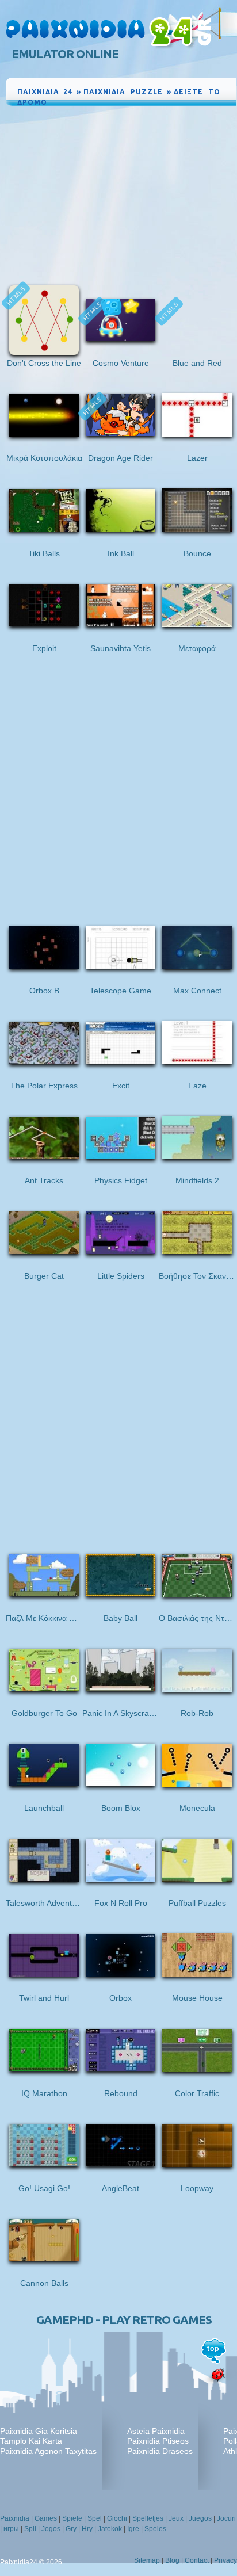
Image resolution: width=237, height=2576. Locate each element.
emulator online (65, 54)
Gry (71, 2529)
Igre (133, 2529)
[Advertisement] (121, 194)
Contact (197, 2560)
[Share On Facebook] (201, 113)
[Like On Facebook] (187, 113)
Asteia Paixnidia (156, 2431)
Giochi (117, 2518)
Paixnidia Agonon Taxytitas (48, 2451)
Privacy (225, 2560)
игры (11, 2529)
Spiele (72, 2518)
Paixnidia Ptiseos (158, 2441)
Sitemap (147, 2560)
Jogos (51, 2529)
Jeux (176, 2518)
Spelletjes (148, 2518)
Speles (155, 2529)
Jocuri (226, 2518)
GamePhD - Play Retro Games (124, 2320)
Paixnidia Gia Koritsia (39, 2431)
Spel (95, 2518)
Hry (87, 2529)
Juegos (200, 2518)
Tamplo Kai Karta (31, 2441)
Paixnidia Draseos (160, 2451)
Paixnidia (15, 2518)
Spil (30, 2529)
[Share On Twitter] (213, 113)
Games (46, 2518)
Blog (172, 2560)
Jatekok (110, 2529)
